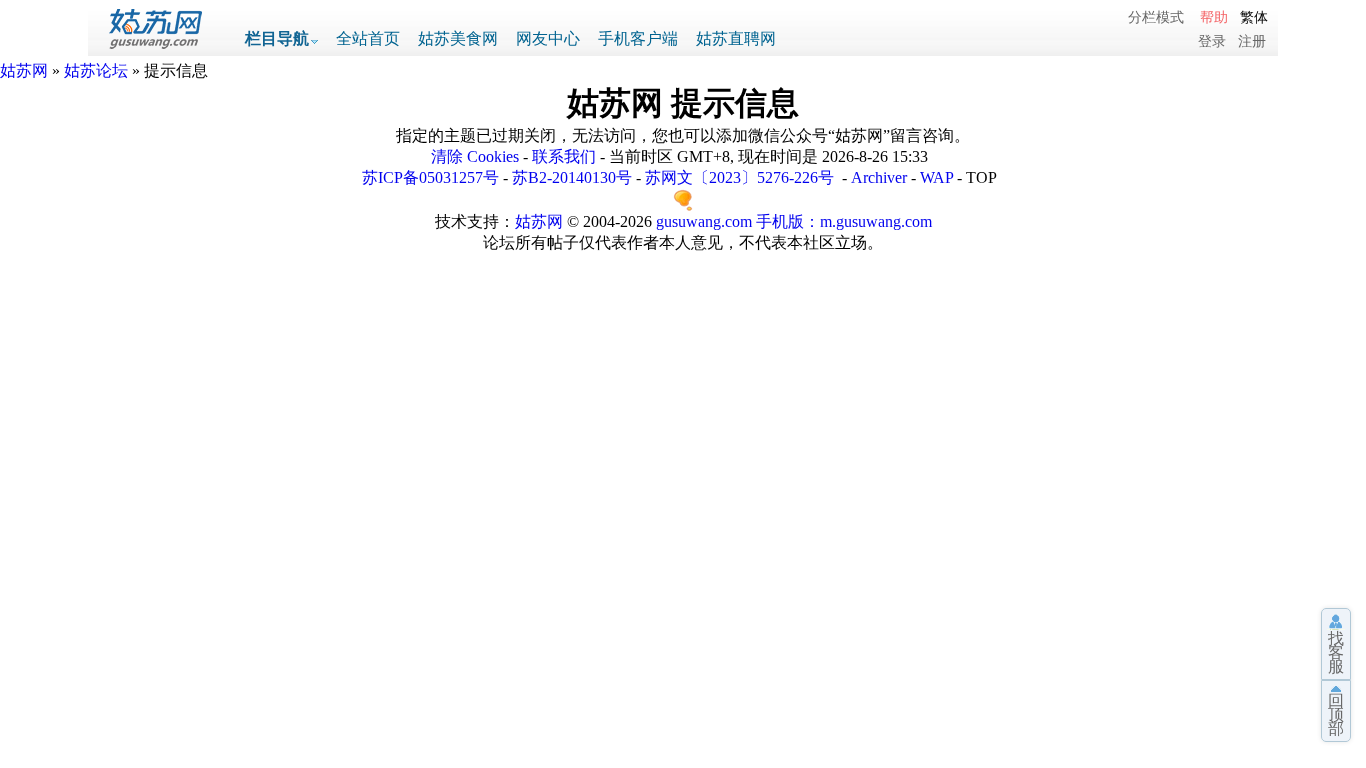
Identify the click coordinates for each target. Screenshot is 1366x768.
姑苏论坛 (96, 70)
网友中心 (548, 38)
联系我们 (564, 156)
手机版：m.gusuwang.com (844, 221)
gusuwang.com (704, 221)
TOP (981, 177)
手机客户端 (638, 38)
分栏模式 (1156, 17)
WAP (936, 177)
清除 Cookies (475, 156)
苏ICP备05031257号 (430, 177)
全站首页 (368, 38)
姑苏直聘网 (736, 38)
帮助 (1214, 17)
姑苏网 (24, 70)
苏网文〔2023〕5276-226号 (739, 177)
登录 (1212, 41)
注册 (1252, 41)
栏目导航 (277, 38)
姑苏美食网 (458, 38)
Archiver (879, 177)
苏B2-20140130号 (572, 177)
